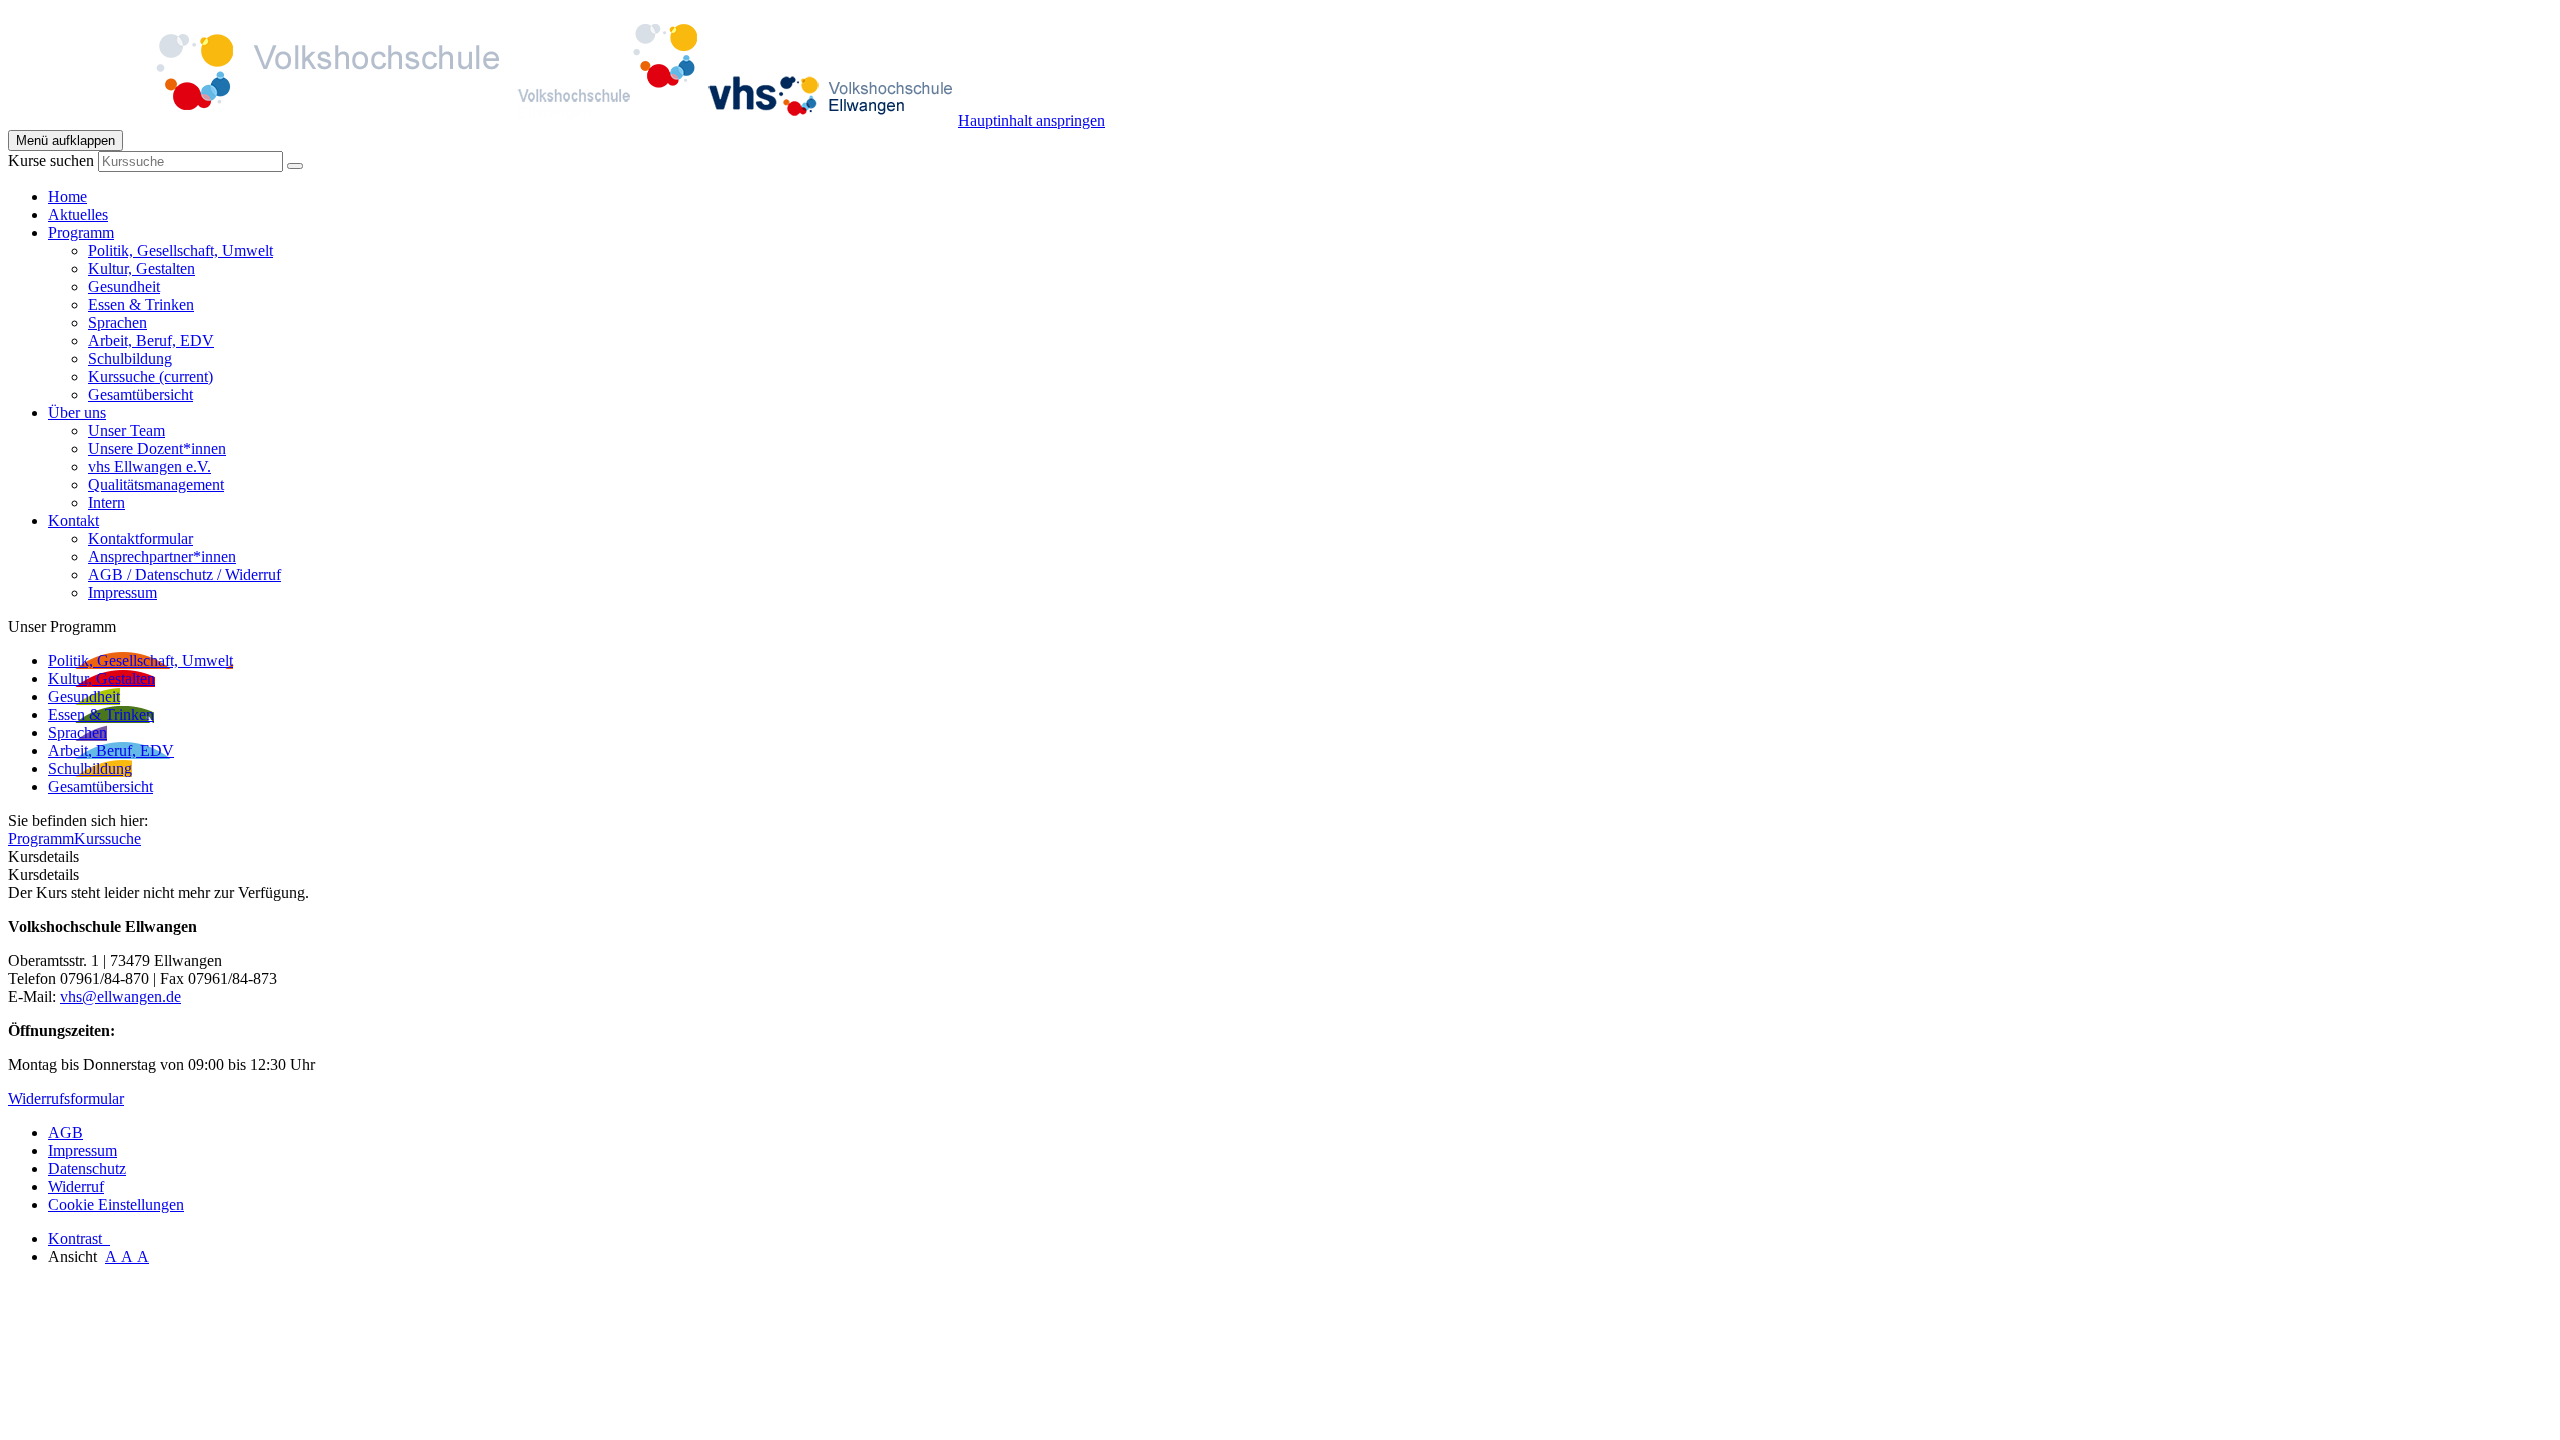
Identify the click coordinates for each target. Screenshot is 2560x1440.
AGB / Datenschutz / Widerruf (184, 574)
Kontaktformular (140, 538)
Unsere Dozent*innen (157, 448)
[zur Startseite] (483, 120)
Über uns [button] (77, 412)
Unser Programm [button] (62, 626)
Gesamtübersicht (140, 394)
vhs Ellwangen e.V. (149, 466)
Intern (106, 502)
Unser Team (126, 430)
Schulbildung (130, 358)
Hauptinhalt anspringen (1031, 120)
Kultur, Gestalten (141, 268)
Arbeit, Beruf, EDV (151, 340)
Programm (41, 838)
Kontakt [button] (73, 520)
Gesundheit (124, 286)
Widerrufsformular (66, 1098)
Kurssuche (150, 376)
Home (67, 196)
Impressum (122, 592)
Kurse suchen (51, 160)
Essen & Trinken (141, 304)
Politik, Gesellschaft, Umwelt (180, 250)
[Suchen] (295, 166)
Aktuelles (78, 214)
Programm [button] (81, 232)
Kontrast (79, 1238)
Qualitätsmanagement (156, 484)
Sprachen (117, 322)
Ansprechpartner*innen (162, 556)
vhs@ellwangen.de (120, 996)
